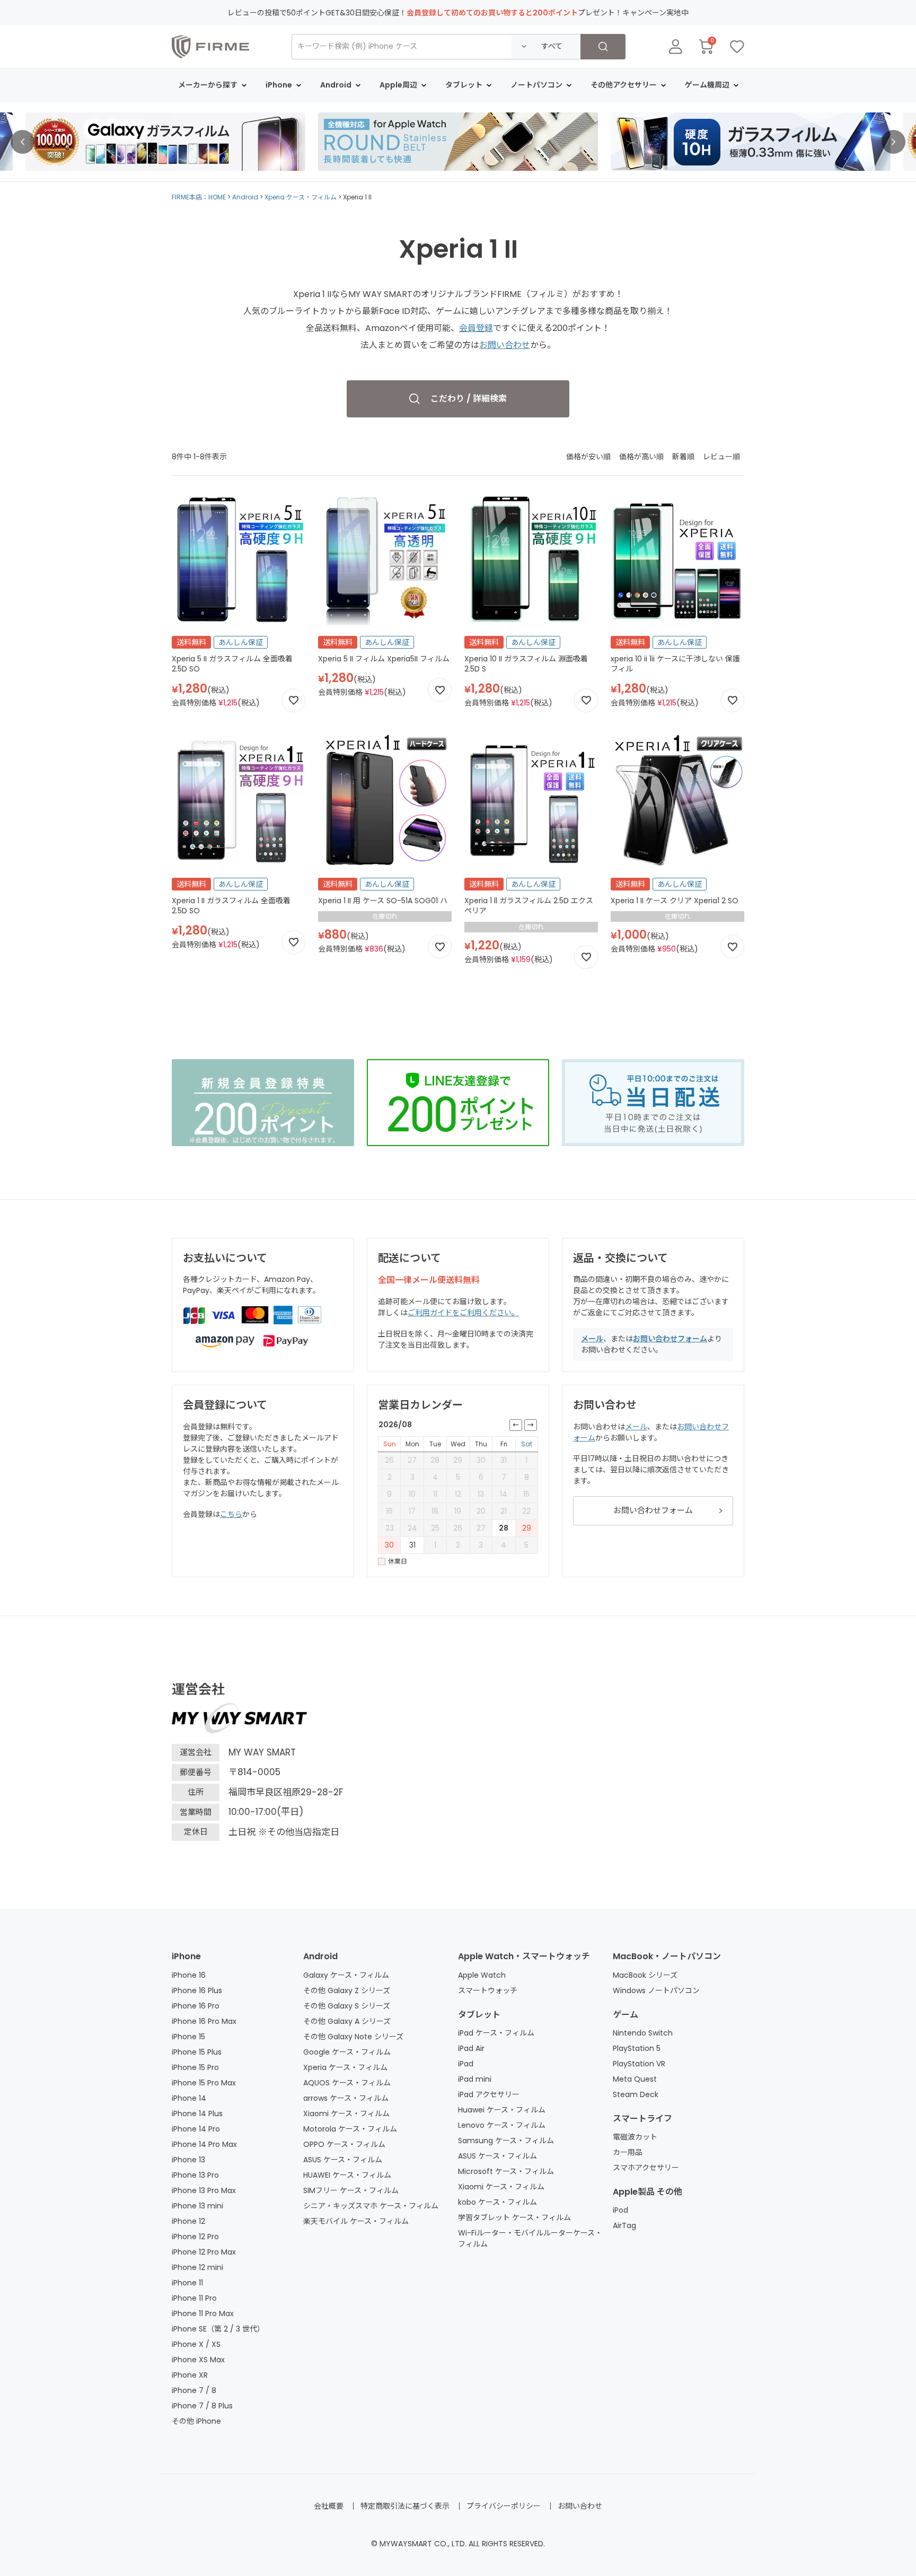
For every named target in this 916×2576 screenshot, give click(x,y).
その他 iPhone (196, 2421)
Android (245, 197)
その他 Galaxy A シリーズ (347, 2021)
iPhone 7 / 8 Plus (202, 2406)
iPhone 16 (189, 1975)
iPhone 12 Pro (195, 2237)
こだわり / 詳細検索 (469, 399)
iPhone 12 (188, 2221)
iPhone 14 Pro (196, 2129)
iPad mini (475, 2079)
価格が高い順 (641, 457)
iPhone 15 (188, 2037)
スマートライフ (642, 2119)
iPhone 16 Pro (196, 2006)
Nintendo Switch (643, 2033)
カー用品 (628, 2152)
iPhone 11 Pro (194, 2298)
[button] (23, 142)
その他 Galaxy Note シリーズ (353, 2037)
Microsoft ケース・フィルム (506, 2171)
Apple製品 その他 (648, 2192)
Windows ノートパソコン (656, 1990)
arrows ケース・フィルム (346, 2098)
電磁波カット (635, 2137)
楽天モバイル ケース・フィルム (356, 2221)
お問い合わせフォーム (670, 1339)
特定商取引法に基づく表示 (405, 2506)
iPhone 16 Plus (197, 1990)
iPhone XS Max (198, 2360)
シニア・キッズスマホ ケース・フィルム (371, 2206)
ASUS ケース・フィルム (343, 2160)
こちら (231, 1514)
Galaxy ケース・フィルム (346, 1975)
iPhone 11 (187, 2283)
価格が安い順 (588, 457)
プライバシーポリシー (504, 2506)
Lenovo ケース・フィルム (502, 2125)
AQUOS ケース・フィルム (347, 2083)
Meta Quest (635, 2079)
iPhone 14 (189, 2098)
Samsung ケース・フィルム (506, 2141)
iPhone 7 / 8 (194, 2390)
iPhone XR (190, 2375)
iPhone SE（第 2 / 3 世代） (218, 2329)
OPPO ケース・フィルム (344, 2144)
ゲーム (626, 2015)
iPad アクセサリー (489, 2094)
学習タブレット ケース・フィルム (514, 2217)
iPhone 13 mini (197, 2206)
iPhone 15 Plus (197, 2052)
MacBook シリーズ (645, 1975)
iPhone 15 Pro (195, 2067)
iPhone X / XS (196, 2344)
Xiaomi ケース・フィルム (346, 2114)
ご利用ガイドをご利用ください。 (463, 1313)
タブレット (479, 2015)
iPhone (186, 1956)
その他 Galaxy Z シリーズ (347, 1990)
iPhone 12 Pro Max (204, 2252)
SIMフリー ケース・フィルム (351, 2190)
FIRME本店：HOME (199, 197)
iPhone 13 (188, 2160)
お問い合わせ (505, 345)
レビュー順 (721, 457)
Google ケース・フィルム (347, 2052)
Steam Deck (636, 2094)
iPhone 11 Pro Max (203, 2313)
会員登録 (476, 328)
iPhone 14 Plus (197, 2114)
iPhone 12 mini (197, 2267)
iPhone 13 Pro (195, 2175)
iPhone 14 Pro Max (204, 2144)
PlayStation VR (639, 2064)
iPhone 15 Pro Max (204, 2083)
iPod (620, 2210)
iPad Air (471, 2048)
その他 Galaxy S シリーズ (347, 2006)
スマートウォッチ (488, 1990)
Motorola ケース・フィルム (350, 2129)
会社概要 (329, 2506)
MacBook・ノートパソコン (667, 1956)
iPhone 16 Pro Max (204, 2021)
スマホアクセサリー (646, 2168)
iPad (466, 2064)
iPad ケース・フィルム (496, 2033)
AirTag (624, 2225)
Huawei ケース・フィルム (502, 2110)
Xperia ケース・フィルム (301, 197)
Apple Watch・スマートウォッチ (524, 1956)
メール (592, 1339)
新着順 (683, 457)
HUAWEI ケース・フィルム (347, 2175)
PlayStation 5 (637, 2048)
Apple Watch (482, 1975)
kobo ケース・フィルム (497, 2202)
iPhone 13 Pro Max (204, 2190)
